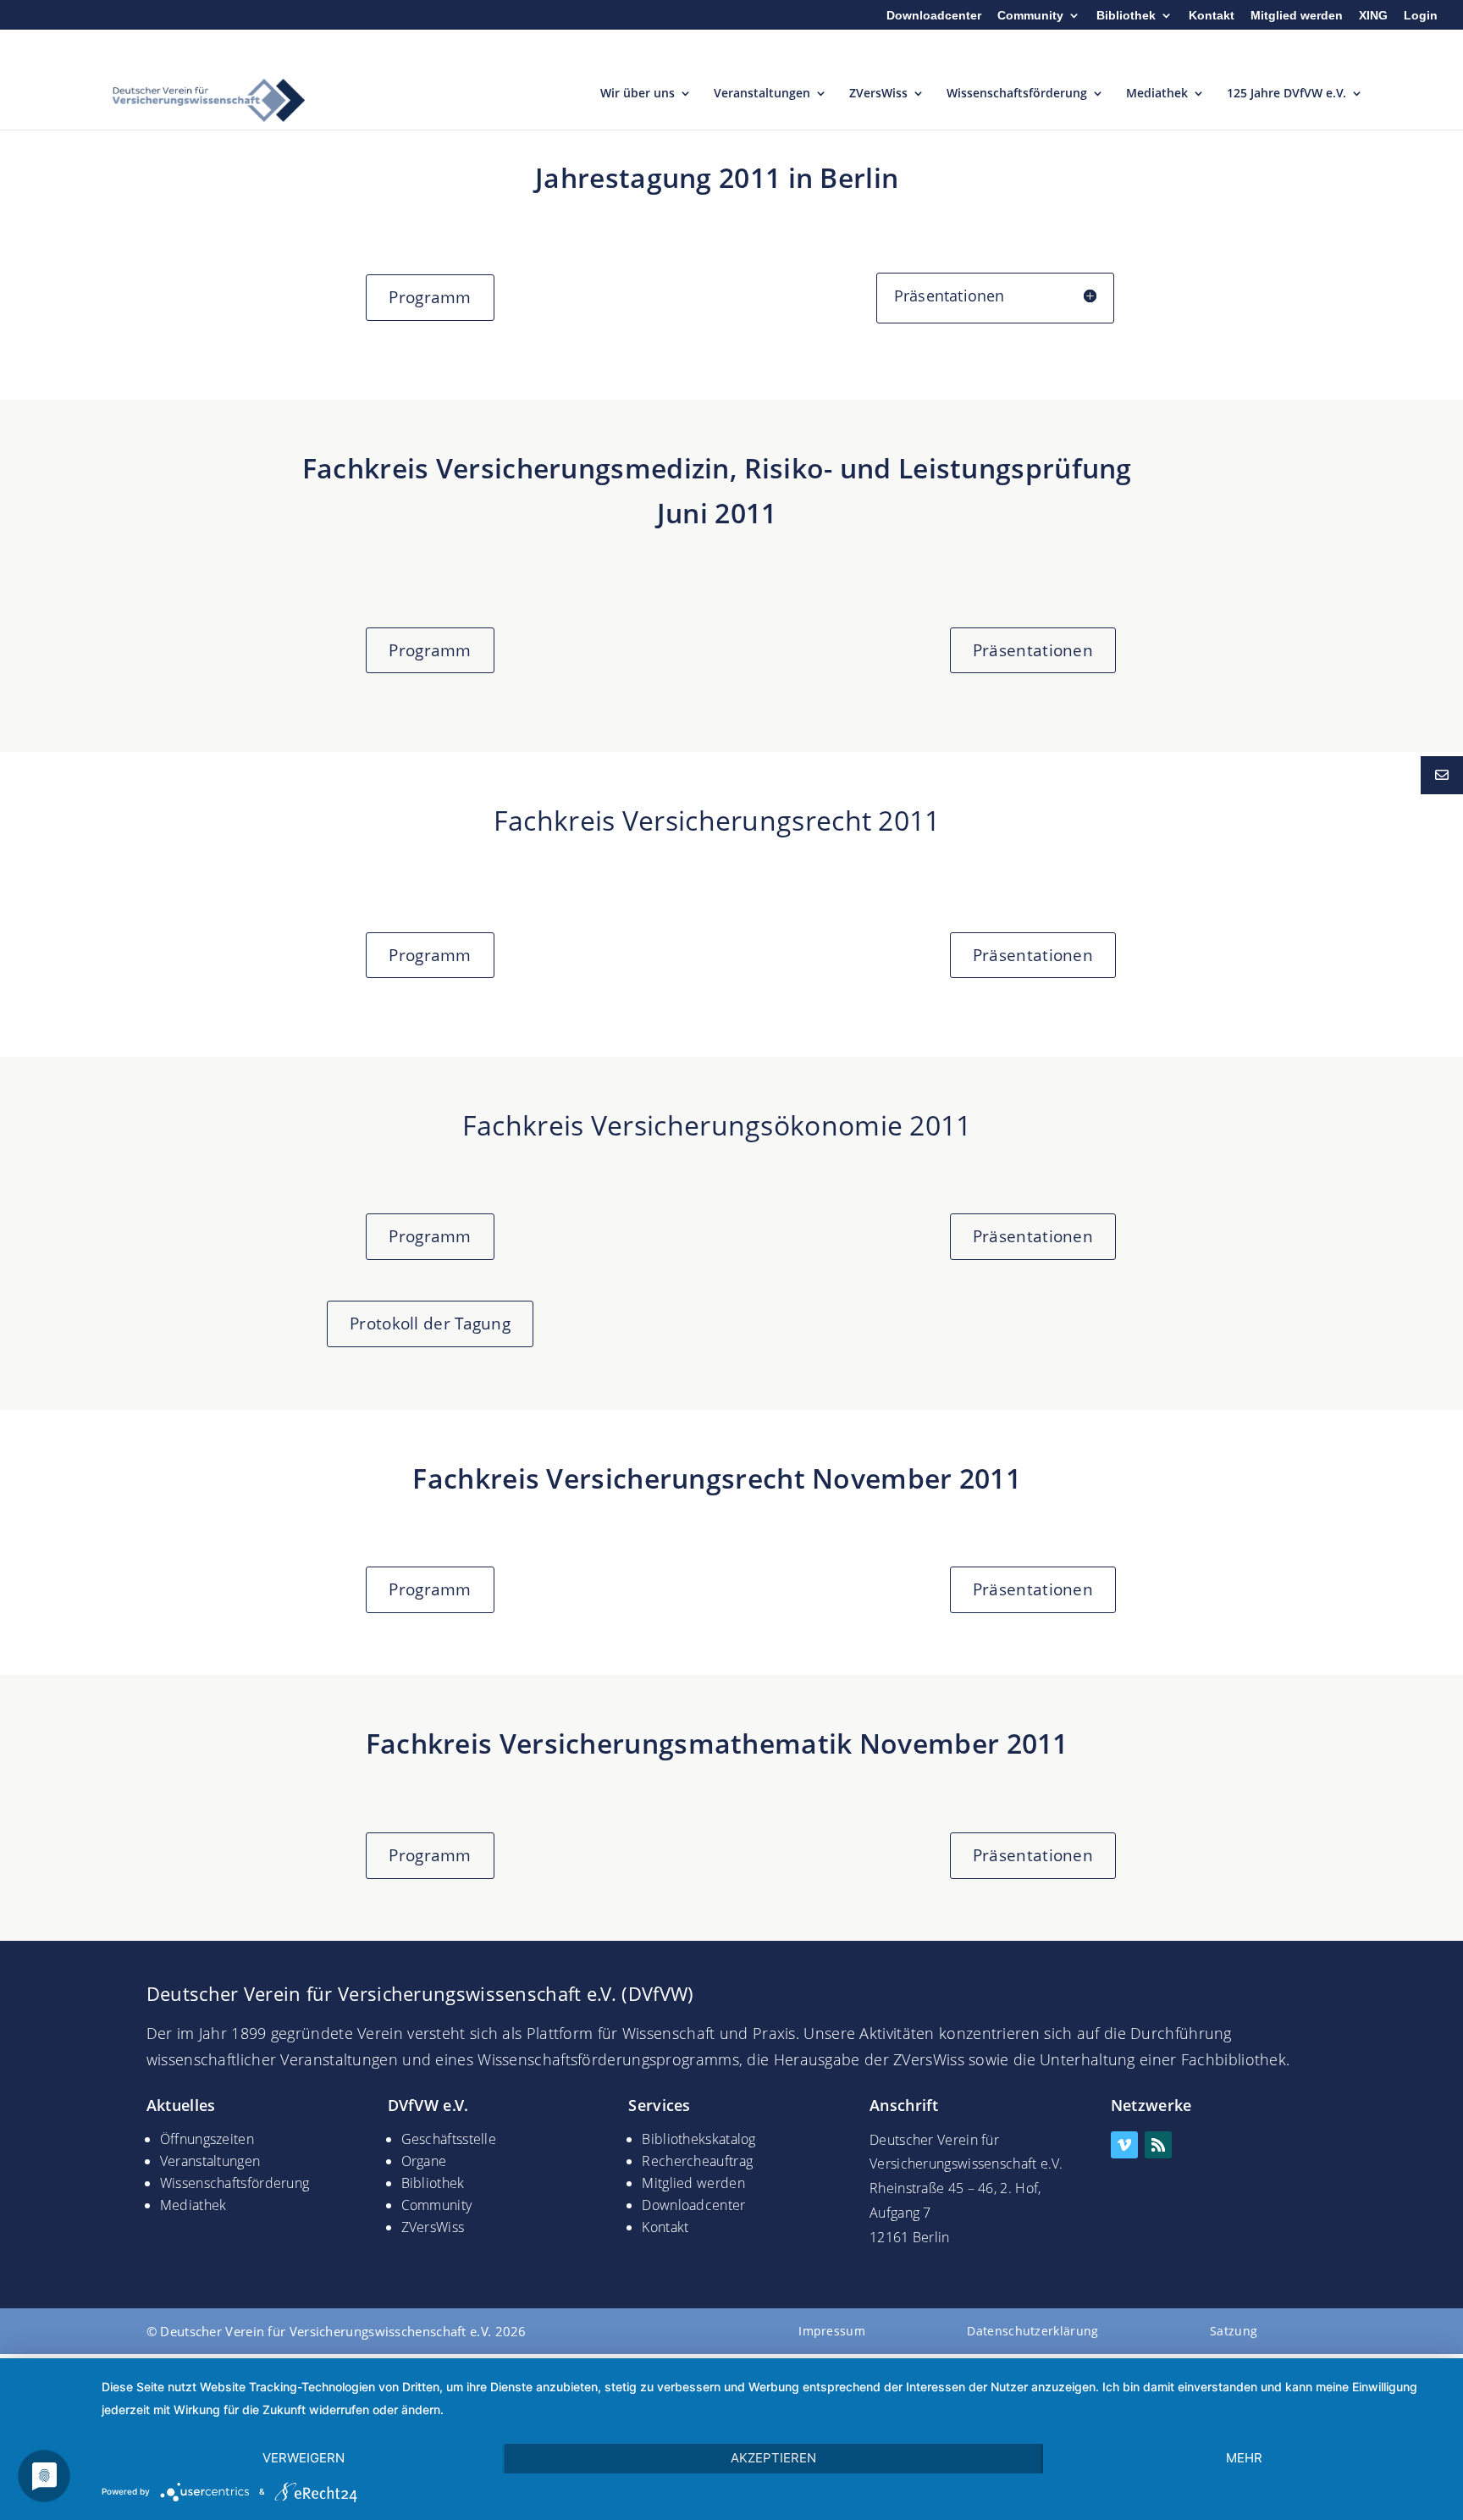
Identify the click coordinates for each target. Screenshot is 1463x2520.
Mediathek (1157, 94)
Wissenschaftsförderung (1017, 94)
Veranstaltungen (762, 94)
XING (1373, 16)
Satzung (1234, 2331)
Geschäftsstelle (449, 2139)
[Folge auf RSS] (1158, 2145)
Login (1421, 16)
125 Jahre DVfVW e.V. (1286, 94)
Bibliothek (1126, 16)
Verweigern (304, 2458)
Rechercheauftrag (697, 2161)
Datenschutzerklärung (1032, 2331)
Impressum (832, 2331)
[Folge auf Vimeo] (1124, 2145)
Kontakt (1212, 16)
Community (1030, 16)
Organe (424, 2161)
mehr (1244, 2458)
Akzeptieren (773, 2458)
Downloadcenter (934, 16)
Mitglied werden (1297, 16)
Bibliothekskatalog (698, 2139)
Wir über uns (638, 94)
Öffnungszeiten (207, 2139)
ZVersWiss (878, 94)
